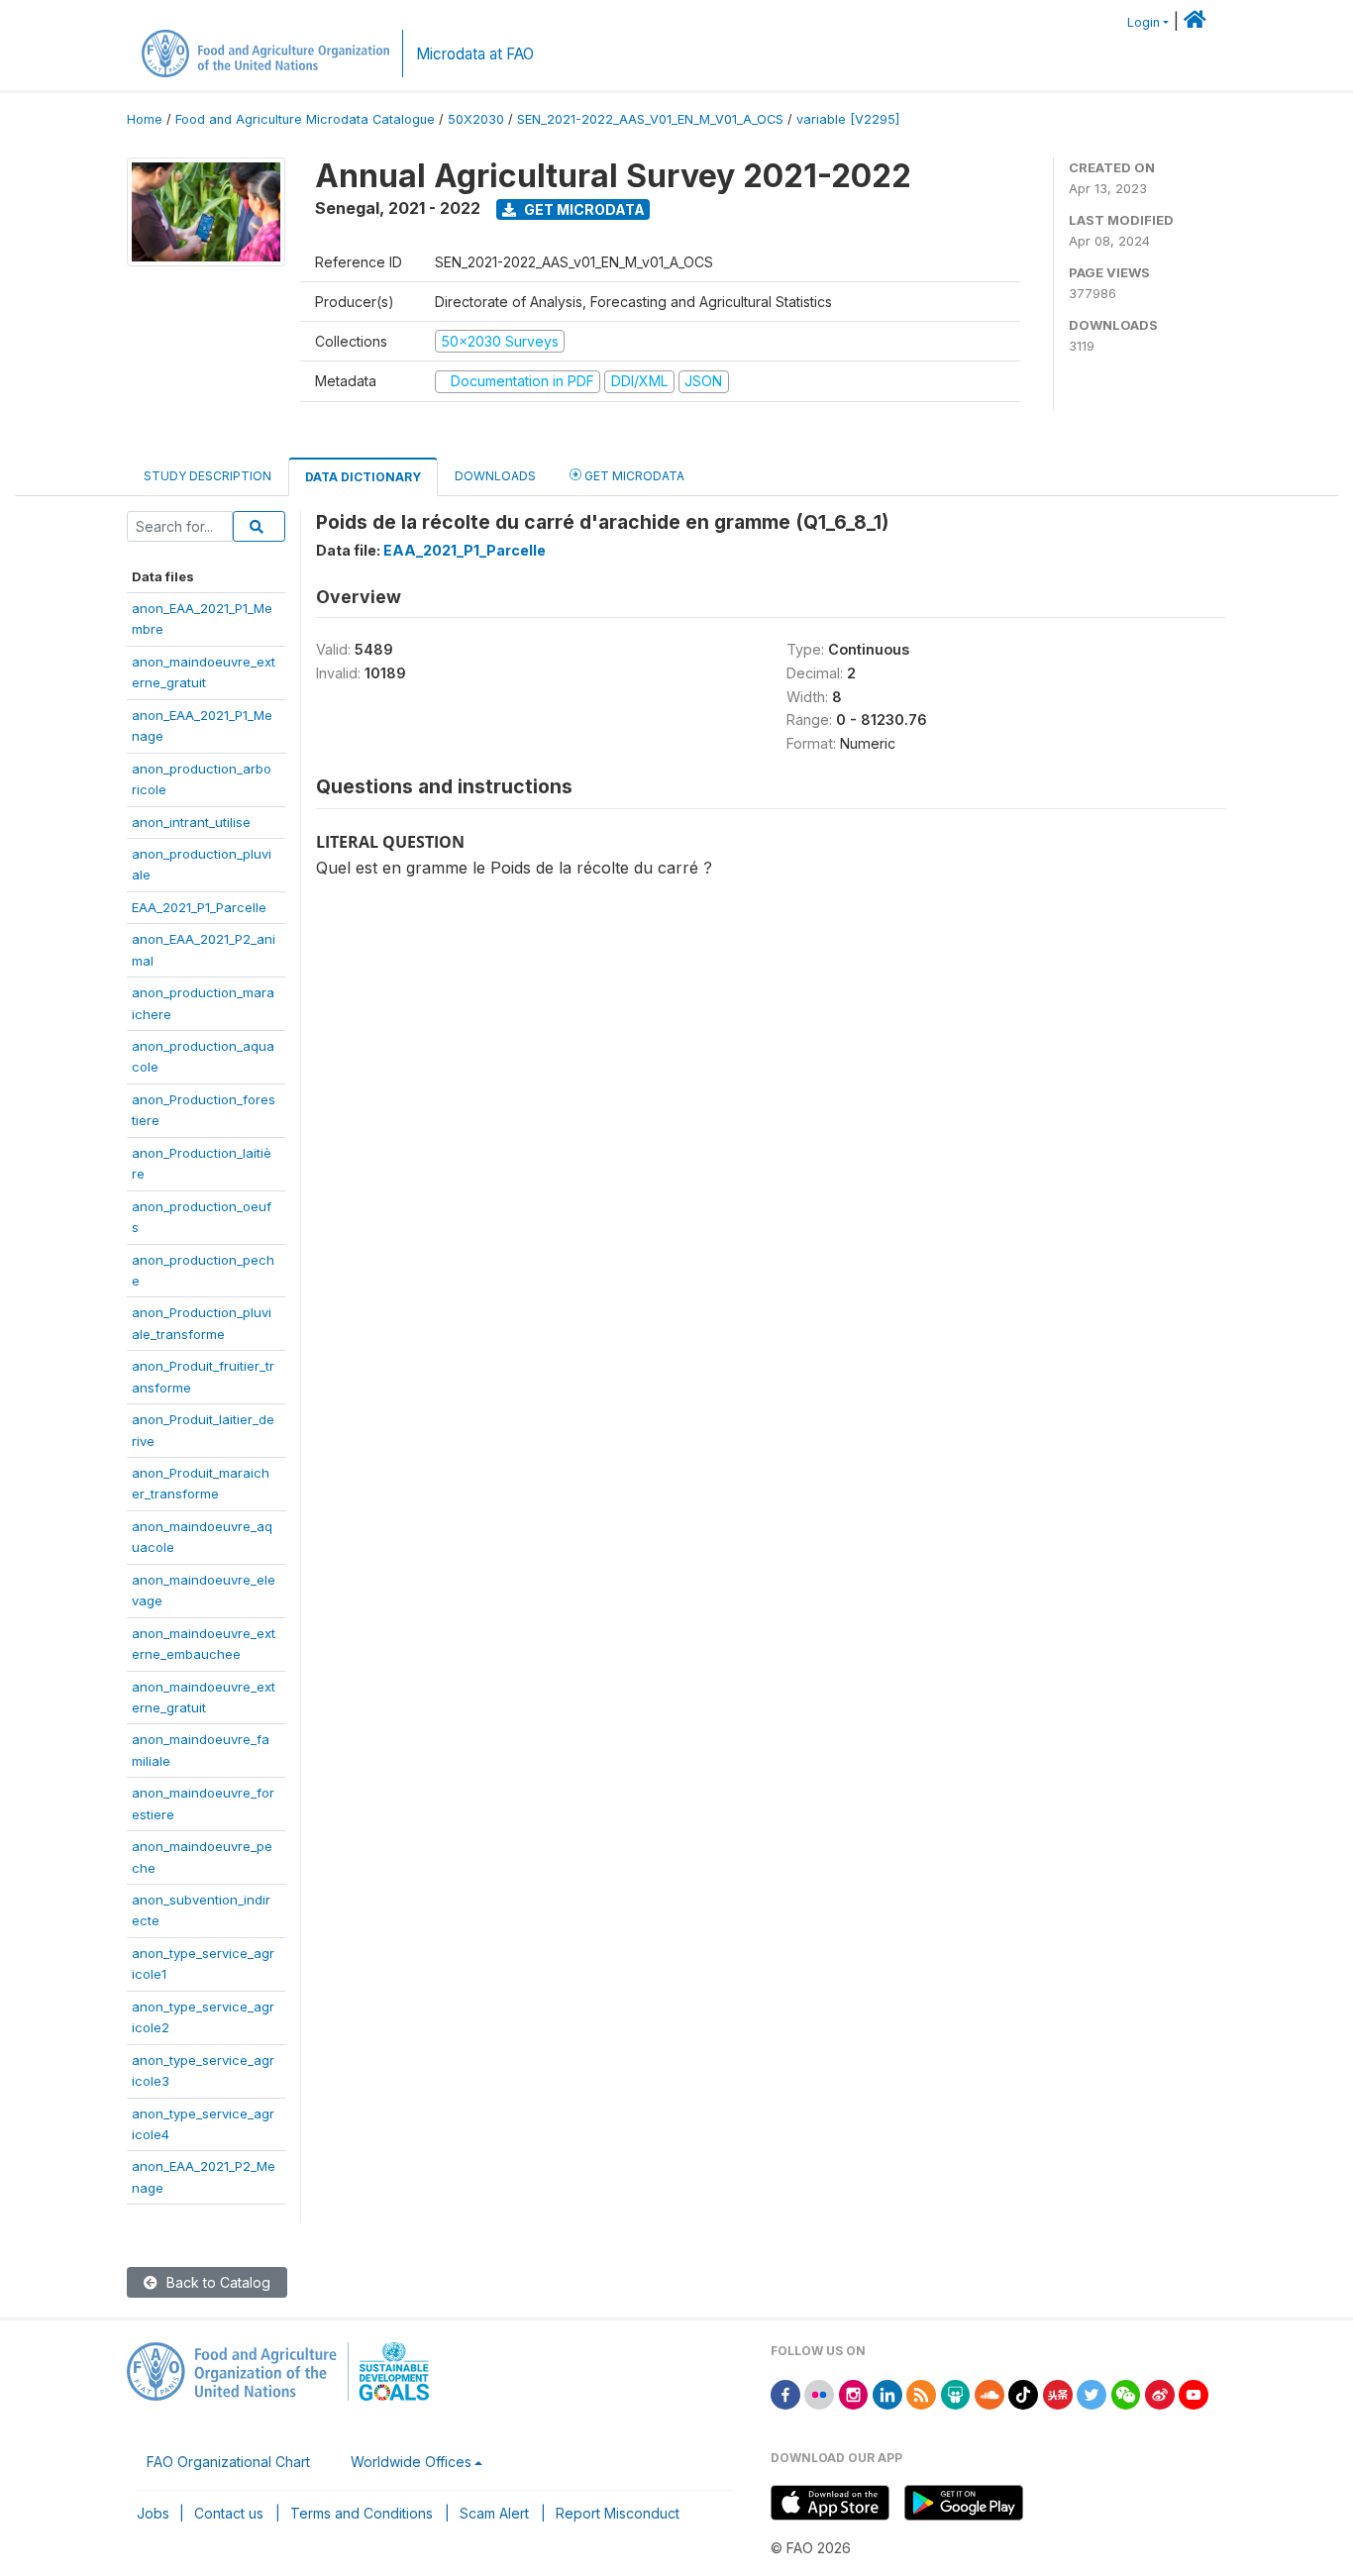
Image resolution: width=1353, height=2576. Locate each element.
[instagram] (854, 2393)
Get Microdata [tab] (633, 476)
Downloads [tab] (495, 476)
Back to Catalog (216, 2282)
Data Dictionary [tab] (363, 477)
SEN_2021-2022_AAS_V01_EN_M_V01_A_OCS (650, 119)
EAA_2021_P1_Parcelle (199, 907)
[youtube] (1194, 2393)
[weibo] (1160, 2393)
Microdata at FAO (475, 54)
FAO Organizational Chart (228, 2462)
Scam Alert (494, 2513)
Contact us (229, 2513)
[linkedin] (887, 2393)
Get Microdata (583, 209)
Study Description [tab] (208, 476)
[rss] (921, 2393)
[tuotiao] (1058, 2393)
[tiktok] (1023, 2393)
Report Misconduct (618, 2513)
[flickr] (819, 2393)
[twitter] (1092, 2393)
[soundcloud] (989, 2393)
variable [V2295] (848, 119)
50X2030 (476, 119)
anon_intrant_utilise (191, 822)
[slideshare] (956, 2393)
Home (145, 119)
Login (1144, 22)
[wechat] (1126, 2393)
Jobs (153, 2513)
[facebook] (785, 2393)
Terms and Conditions (362, 2513)
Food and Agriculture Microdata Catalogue (305, 119)
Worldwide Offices (411, 2462)
